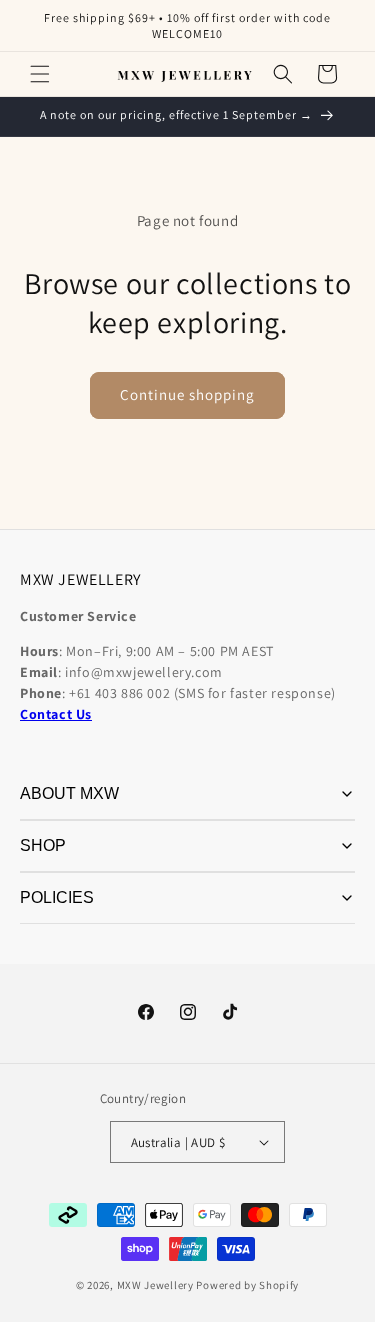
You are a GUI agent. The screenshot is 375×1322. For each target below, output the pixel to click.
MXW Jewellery (155, 1285)
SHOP (43, 845)
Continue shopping (187, 394)
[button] (40, 74)
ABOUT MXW (69, 793)
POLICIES (57, 897)
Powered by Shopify (247, 1285)
